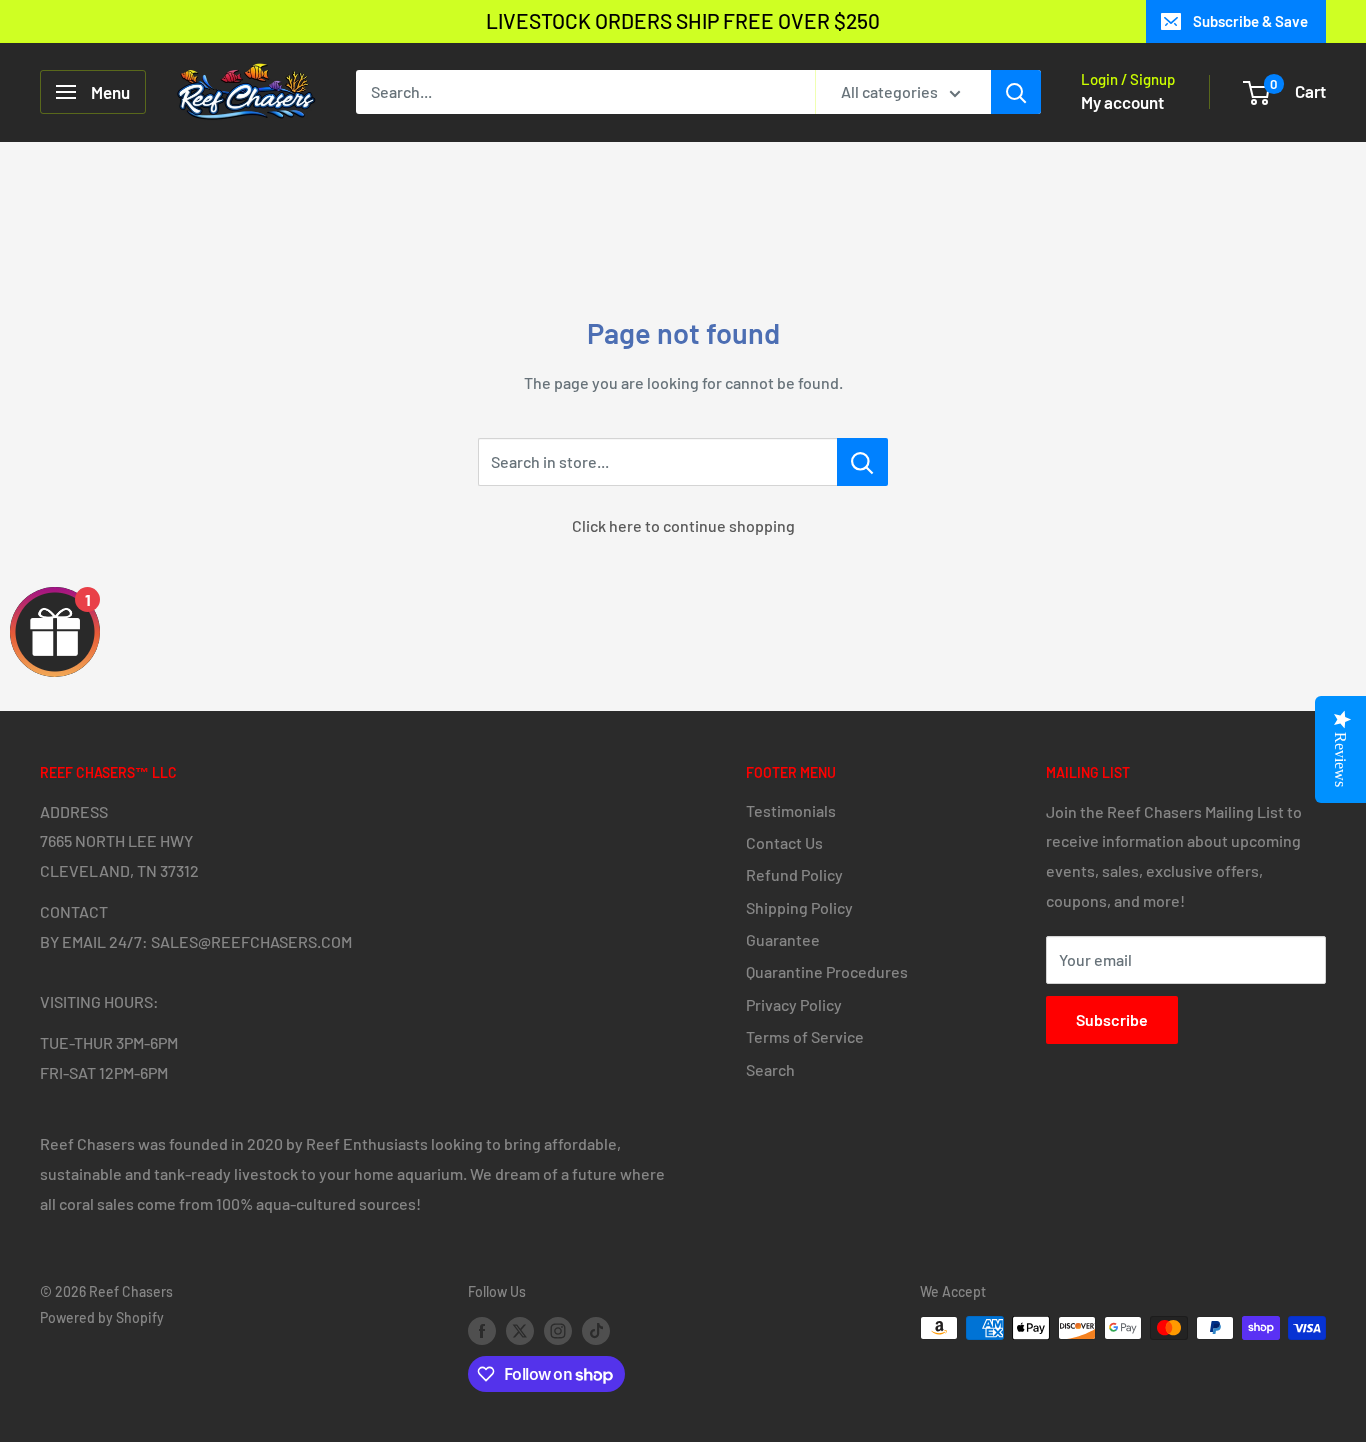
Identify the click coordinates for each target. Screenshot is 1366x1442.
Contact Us (784, 842)
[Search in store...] (862, 462)
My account (1122, 102)
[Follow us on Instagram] (558, 1330)
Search (770, 1069)
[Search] (1016, 92)
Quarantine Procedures (827, 971)
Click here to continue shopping (683, 525)
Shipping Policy (799, 907)
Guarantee (783, 939)
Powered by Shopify (102, 1317)
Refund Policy (794, 874)
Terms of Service (805, 1036)
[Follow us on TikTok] (596, 1330)
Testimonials (791, 810)
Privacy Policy (794, 1004)
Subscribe (1112, 1019)
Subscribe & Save (1250, 21)
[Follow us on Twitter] (520, 1330)
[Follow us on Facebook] (482, 1330)
